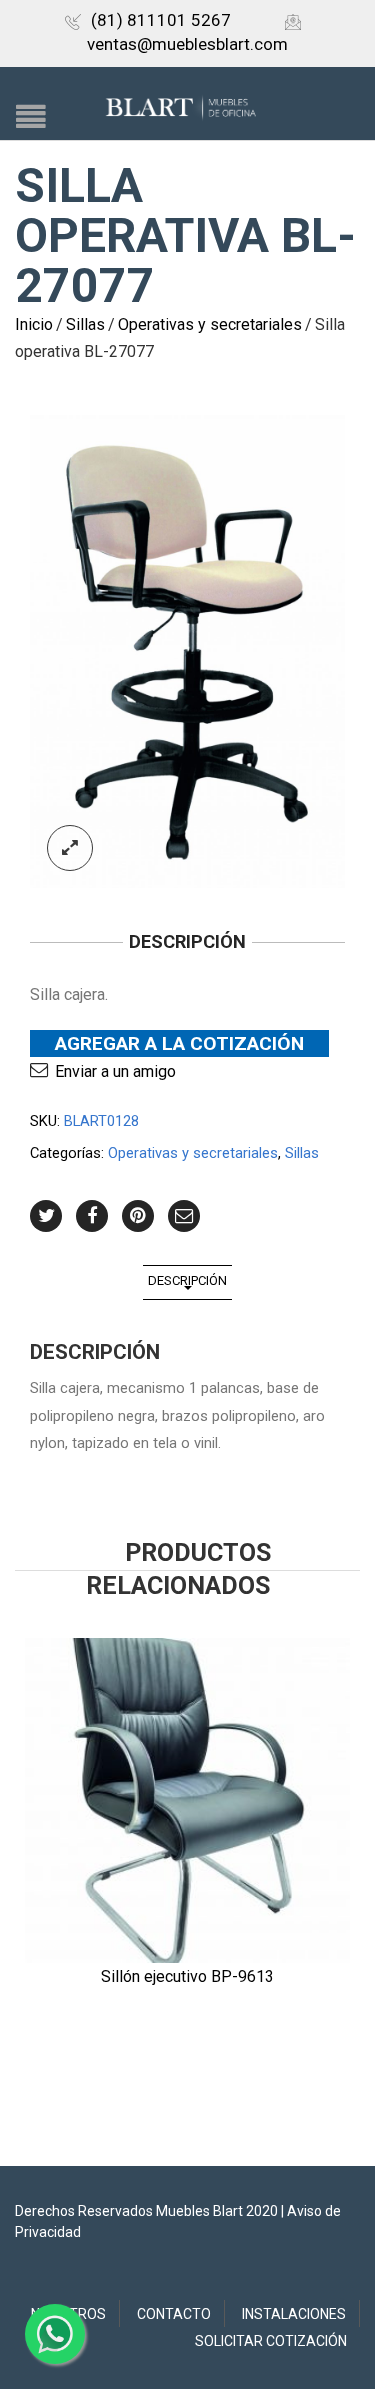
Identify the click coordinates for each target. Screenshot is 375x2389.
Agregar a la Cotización (179, 1043)
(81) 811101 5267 (161, 20)
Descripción (187, 1280)
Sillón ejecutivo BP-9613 (187, 1976)
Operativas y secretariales (210, 324)
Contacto (174, 2314)
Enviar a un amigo (115, 1071)
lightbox (70, 848)
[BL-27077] (187, 651)
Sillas (85, 324)
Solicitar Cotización (271, 2341)
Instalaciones (294, 2314)
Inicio (34, 324)
